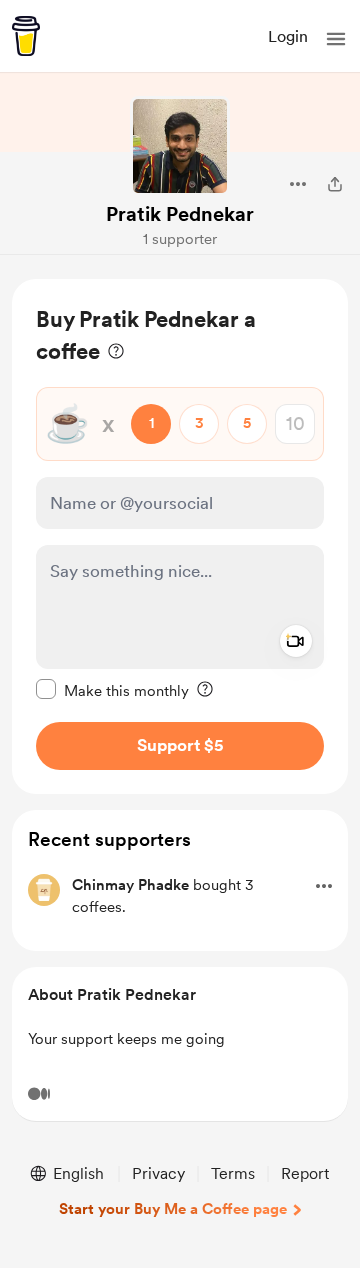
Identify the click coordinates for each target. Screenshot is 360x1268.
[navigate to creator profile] (180, 146)
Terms (233, 1173)
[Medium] (39, 1094)
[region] (180, 536)
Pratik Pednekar (180, 214)
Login (288, 36)
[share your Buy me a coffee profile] (335, 184)
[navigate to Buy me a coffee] (26, 36)
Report (305, 1173)
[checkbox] (112, 690)
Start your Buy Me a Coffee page (173, 1209)
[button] (336, 39)
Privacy (158, 1173)
